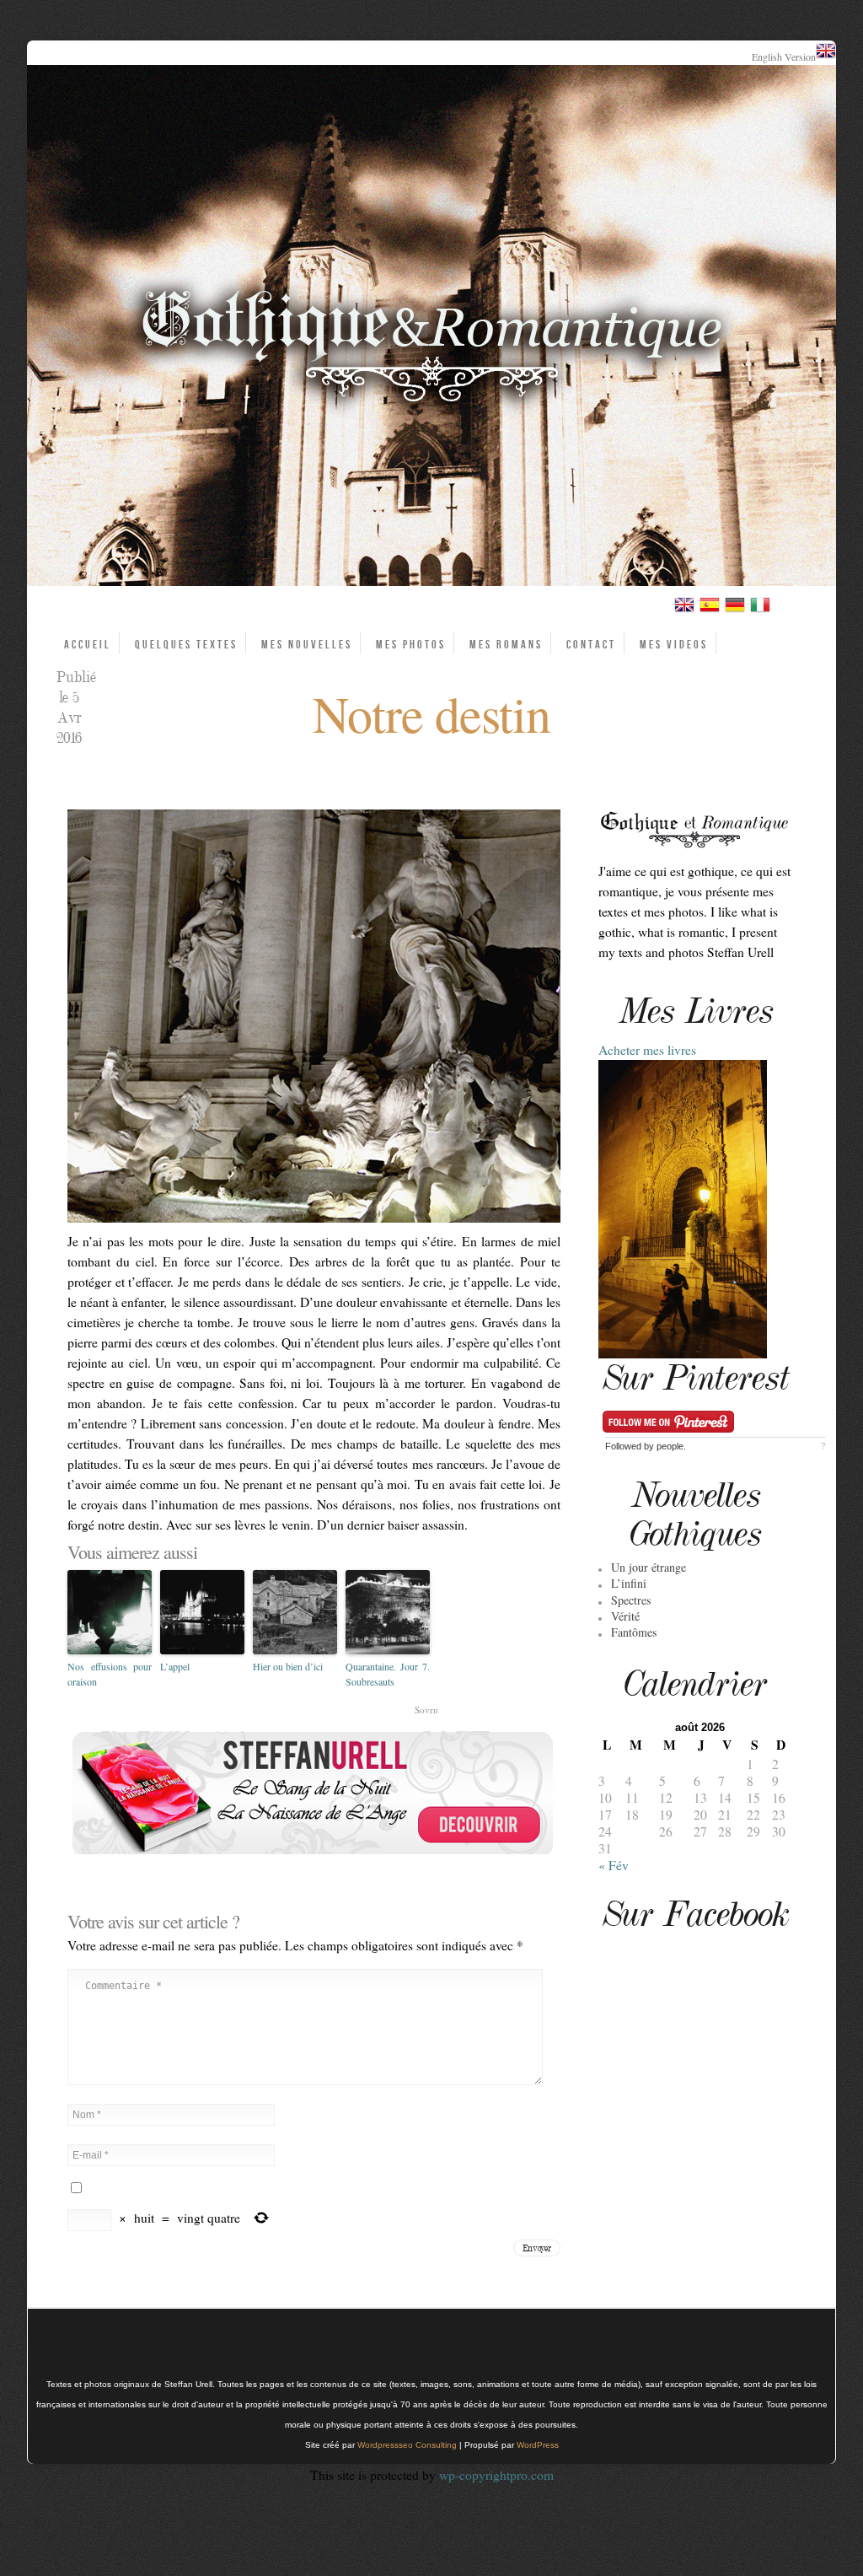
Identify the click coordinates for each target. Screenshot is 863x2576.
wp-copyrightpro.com (496, 2475)
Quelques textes (186, 645)
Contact (591, 645)
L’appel (175, 1666)
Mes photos (411, 645)
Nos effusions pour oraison (110, 1674)
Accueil (88, 645)
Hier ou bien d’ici (288, 1666)
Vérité (625, 1616)
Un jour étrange (649, 1567)
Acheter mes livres (647, 1050)
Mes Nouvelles (307, 645)
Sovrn (426, 1710)
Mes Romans (506, 645)
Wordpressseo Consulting (407, 2445)
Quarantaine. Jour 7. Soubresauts (388, 1674)
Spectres (631, 1600)
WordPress (538, 2445)
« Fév (614, 1865)
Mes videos (674, 645)
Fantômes (634, 1632)
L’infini (629, 1583)
